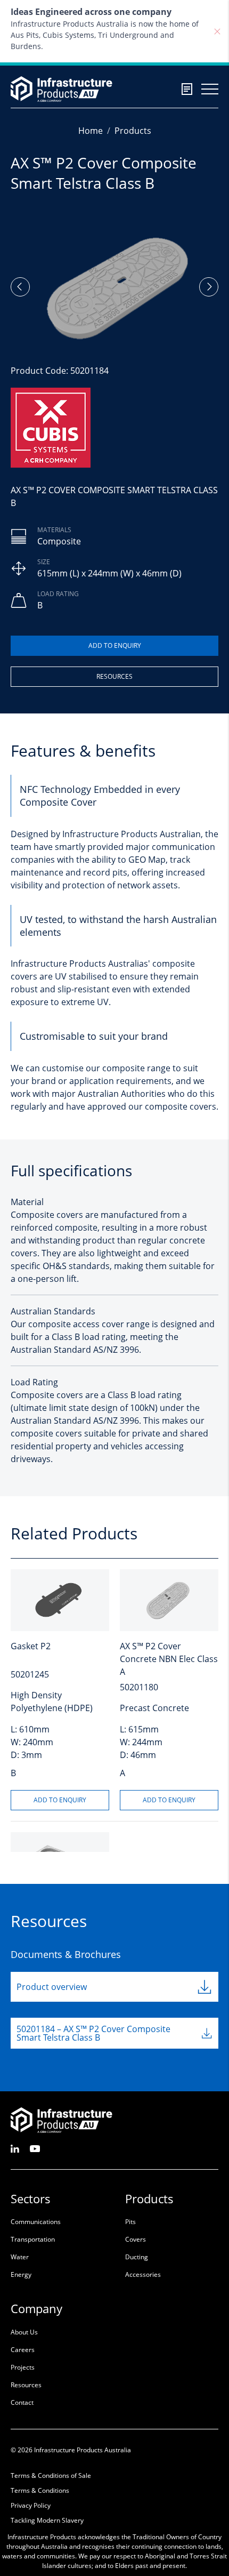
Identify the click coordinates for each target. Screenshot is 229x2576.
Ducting (137, 2257)
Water (20, 2257)
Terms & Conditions (40, 2490)
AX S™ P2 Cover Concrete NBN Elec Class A (169, 1659)
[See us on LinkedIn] (15, 2148)
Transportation (33, 2239)
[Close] (217, 31)
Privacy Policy (31, 2505)
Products (133, 131)
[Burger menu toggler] (210, 89)
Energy (21, 2274)
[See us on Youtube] (35, 2148)
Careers (23, 2350)
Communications (36, 2222)
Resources (114, 676)
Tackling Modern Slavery (47, 2520)
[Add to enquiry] (114, 646)
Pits (130, 2222)
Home (91, 131)
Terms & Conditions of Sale (51, 2475)
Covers (136, 2239)
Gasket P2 (31, 1646)
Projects (23, 2367)
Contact (22, 2402)
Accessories (143, 2274)
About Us (24, 2332)
